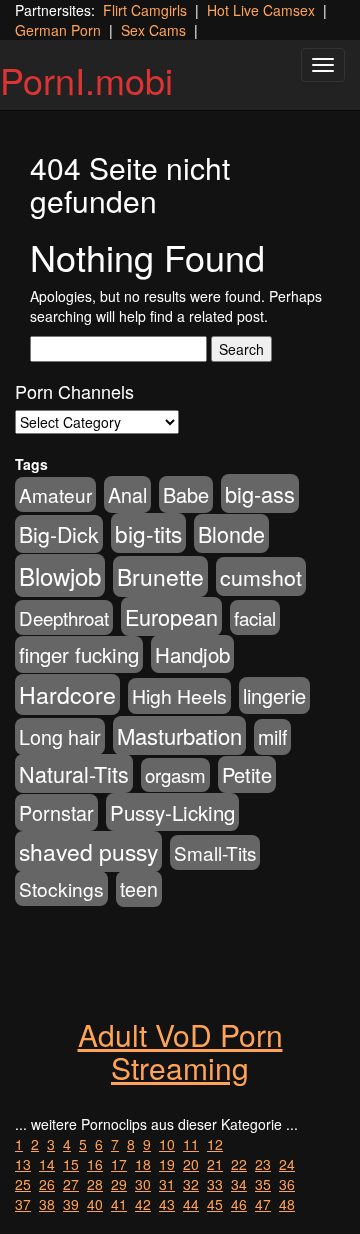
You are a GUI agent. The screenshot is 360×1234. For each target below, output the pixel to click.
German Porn (58, 30)
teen (139, 889)
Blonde (231, 533)
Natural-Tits (74, 773)
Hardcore (67, 694)
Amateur (55, 494)
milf (272, 737)
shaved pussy (88, 851)
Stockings (61, 888)
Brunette (160, 576)
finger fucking (79, 654)
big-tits (148, 533)
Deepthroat (64, 617)
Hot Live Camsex (261, 10)
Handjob (192, 654)
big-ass (260, 493)
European (171, 616)
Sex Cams (153, 30)
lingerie (274, 695)
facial (255, 617)
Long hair (60, 736)
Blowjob (60, 575)
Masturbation (179, 735)
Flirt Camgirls (145, 10)
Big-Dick (59, 534)
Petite (247, 774)
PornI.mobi (86, 79)
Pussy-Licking (172, 812)
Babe (186, 494)
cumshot (261, 576)
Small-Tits (215, 852)
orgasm (175, 775)
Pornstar (56, 812)
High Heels (179, 696)
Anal (127, 494)
